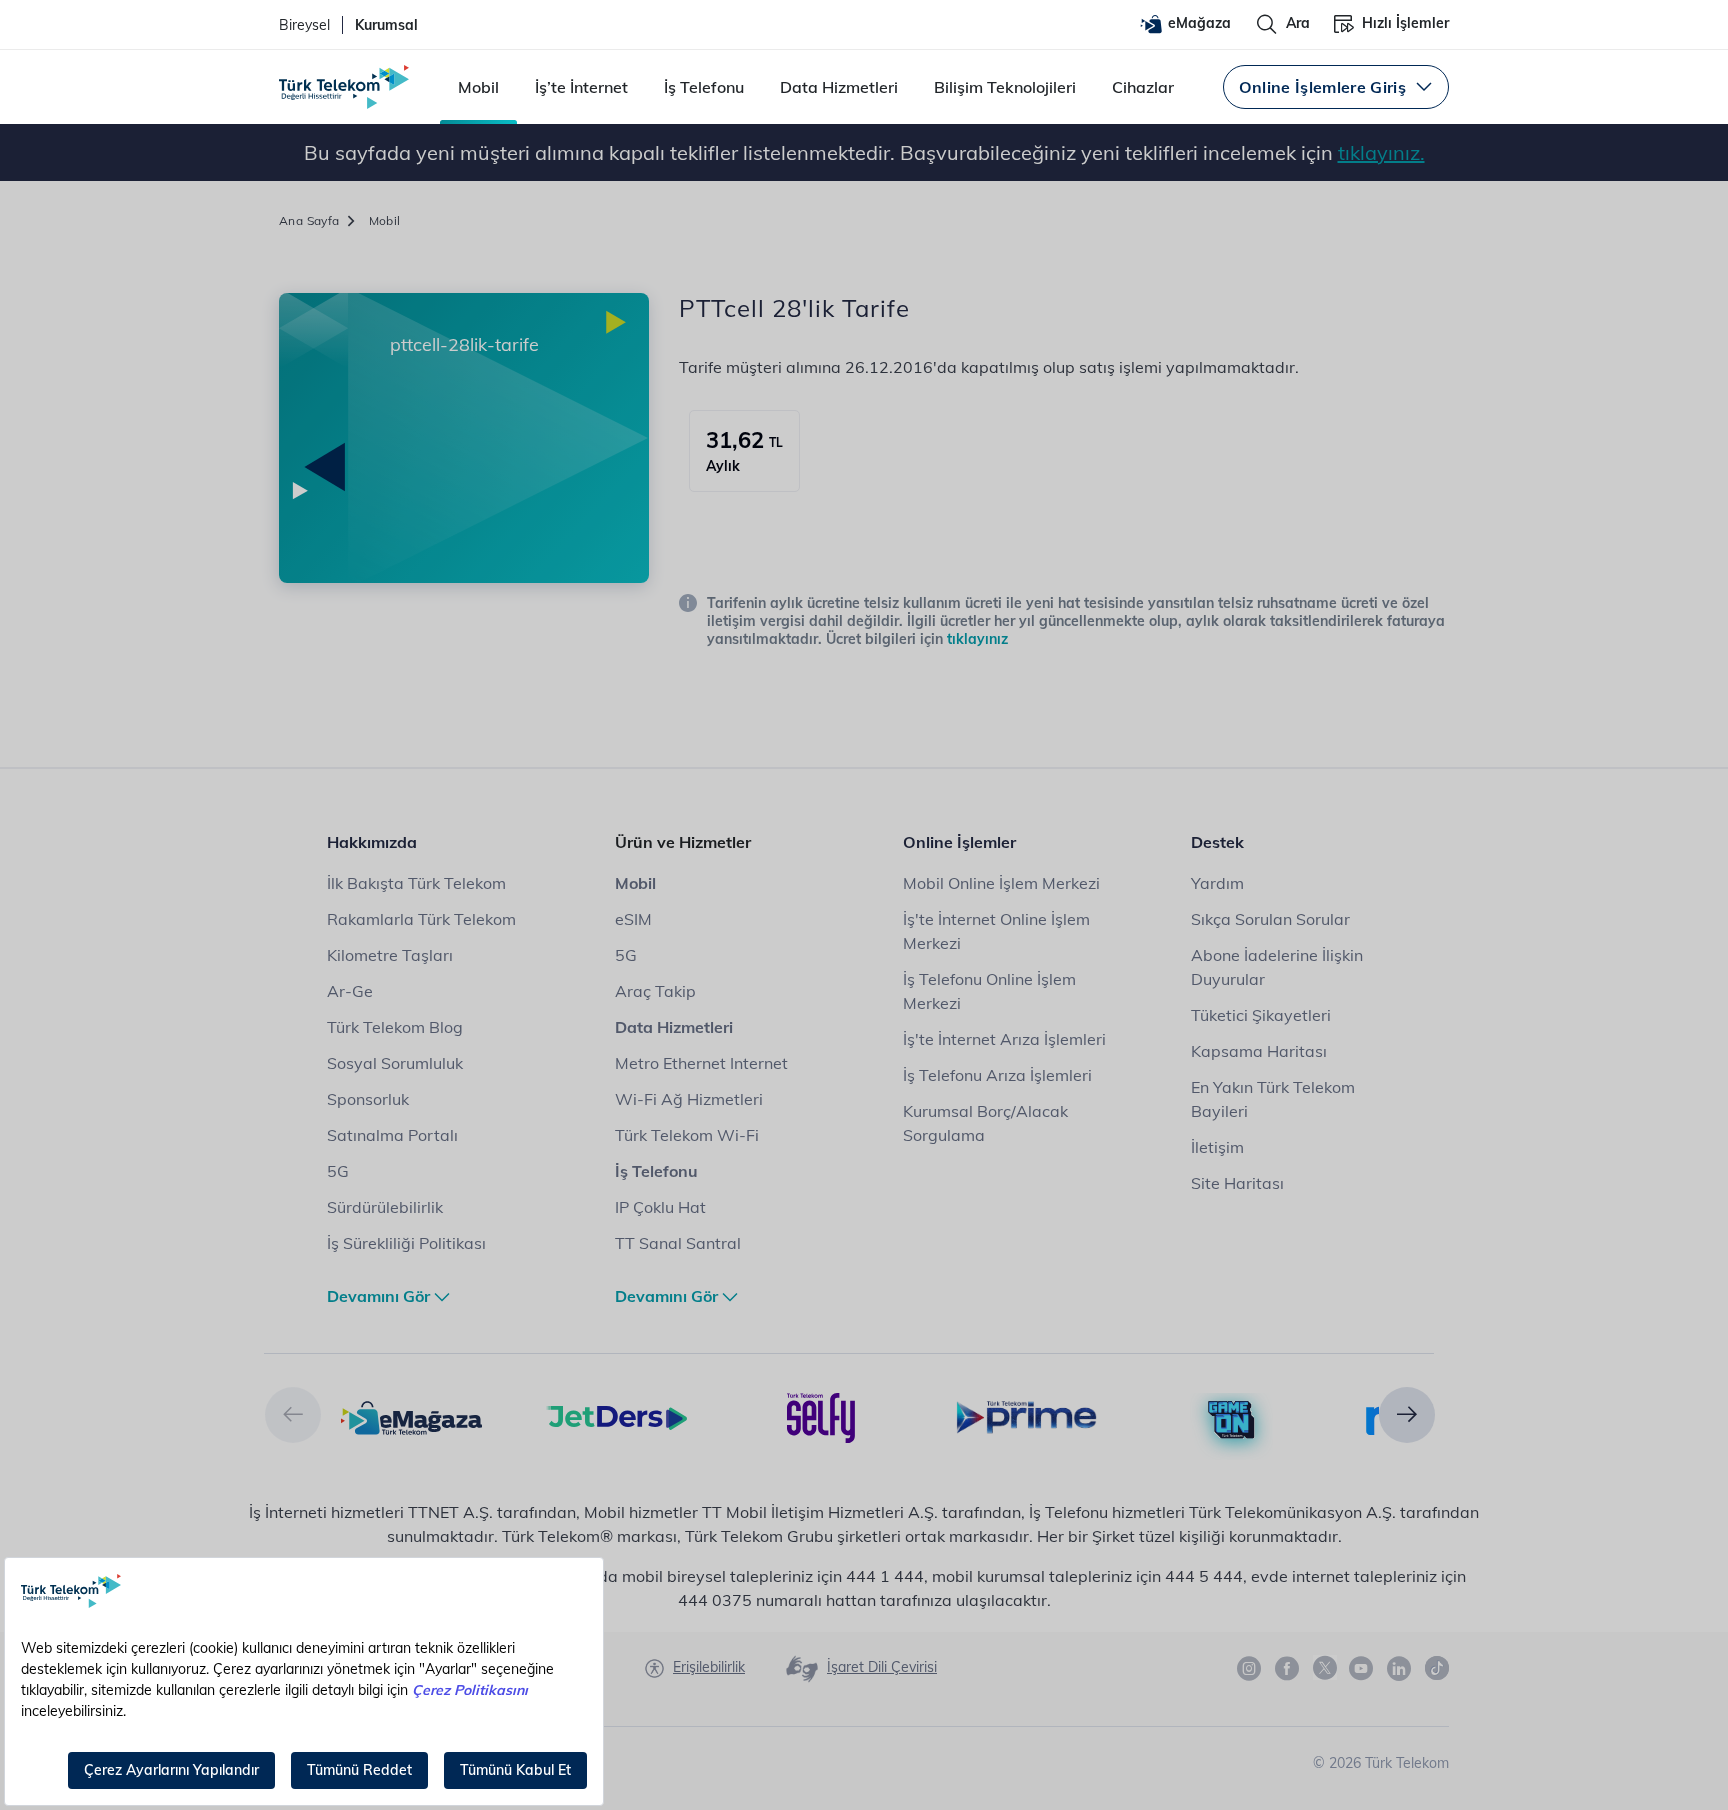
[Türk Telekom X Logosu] (1325, 1668)
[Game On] (1231, 1420)
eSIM (633, 919)
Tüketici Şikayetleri (1261, 1015)
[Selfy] (821, 1416)
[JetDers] (616, 1416)
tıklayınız (977, 639)
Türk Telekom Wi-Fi (687, 1135)
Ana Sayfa (309, 220)
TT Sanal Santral (678, 1243)
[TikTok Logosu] (1437, 1668)
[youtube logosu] (1362, 1669)
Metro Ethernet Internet (701, 1063)
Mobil (478, 87)
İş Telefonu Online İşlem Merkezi (989, 991)
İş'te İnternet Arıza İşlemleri (1004, 1039)
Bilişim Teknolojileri (1005, 87)
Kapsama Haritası (1259, 1051)
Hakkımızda (372, 842)
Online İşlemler (959, 842)
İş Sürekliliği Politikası (406, 1243)
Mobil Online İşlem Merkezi (1001, 883)
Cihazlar (1143, 87)
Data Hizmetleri (839, 87)
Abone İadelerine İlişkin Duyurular (1277, 967)
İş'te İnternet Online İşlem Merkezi (996, 931)
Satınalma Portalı (392, 1135)
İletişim (1217, 1147)
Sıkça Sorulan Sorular (1270, 919)
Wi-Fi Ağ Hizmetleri (689, 1099)
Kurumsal (386, 25)
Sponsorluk (368, 1099)
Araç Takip (655, 991)
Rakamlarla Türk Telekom (421, 919)
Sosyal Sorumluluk (395, 1063)
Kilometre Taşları (390, 955)
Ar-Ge (350, 991)
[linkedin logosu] (1400, 1669)
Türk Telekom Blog (395, 1027)
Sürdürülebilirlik (385, 1207)
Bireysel (304, 25)
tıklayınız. (1381, 152)
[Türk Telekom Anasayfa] (344, 87)
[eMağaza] (411, 1416)
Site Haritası (1237, 1183)
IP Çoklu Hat (660, 1207)
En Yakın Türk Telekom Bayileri (1273, 1099)
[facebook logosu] (1288, 1669)
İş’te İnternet (581, 87)
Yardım (1217, 883)
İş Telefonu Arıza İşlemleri (997, 1075)
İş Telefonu (704, 87)
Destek (1217, 842)
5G (338, 1171)
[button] (293, 1415)
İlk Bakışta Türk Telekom (416, 883)
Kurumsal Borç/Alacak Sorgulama (985, 1123)
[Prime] (1026, 1416)
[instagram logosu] (1250, 1669)
